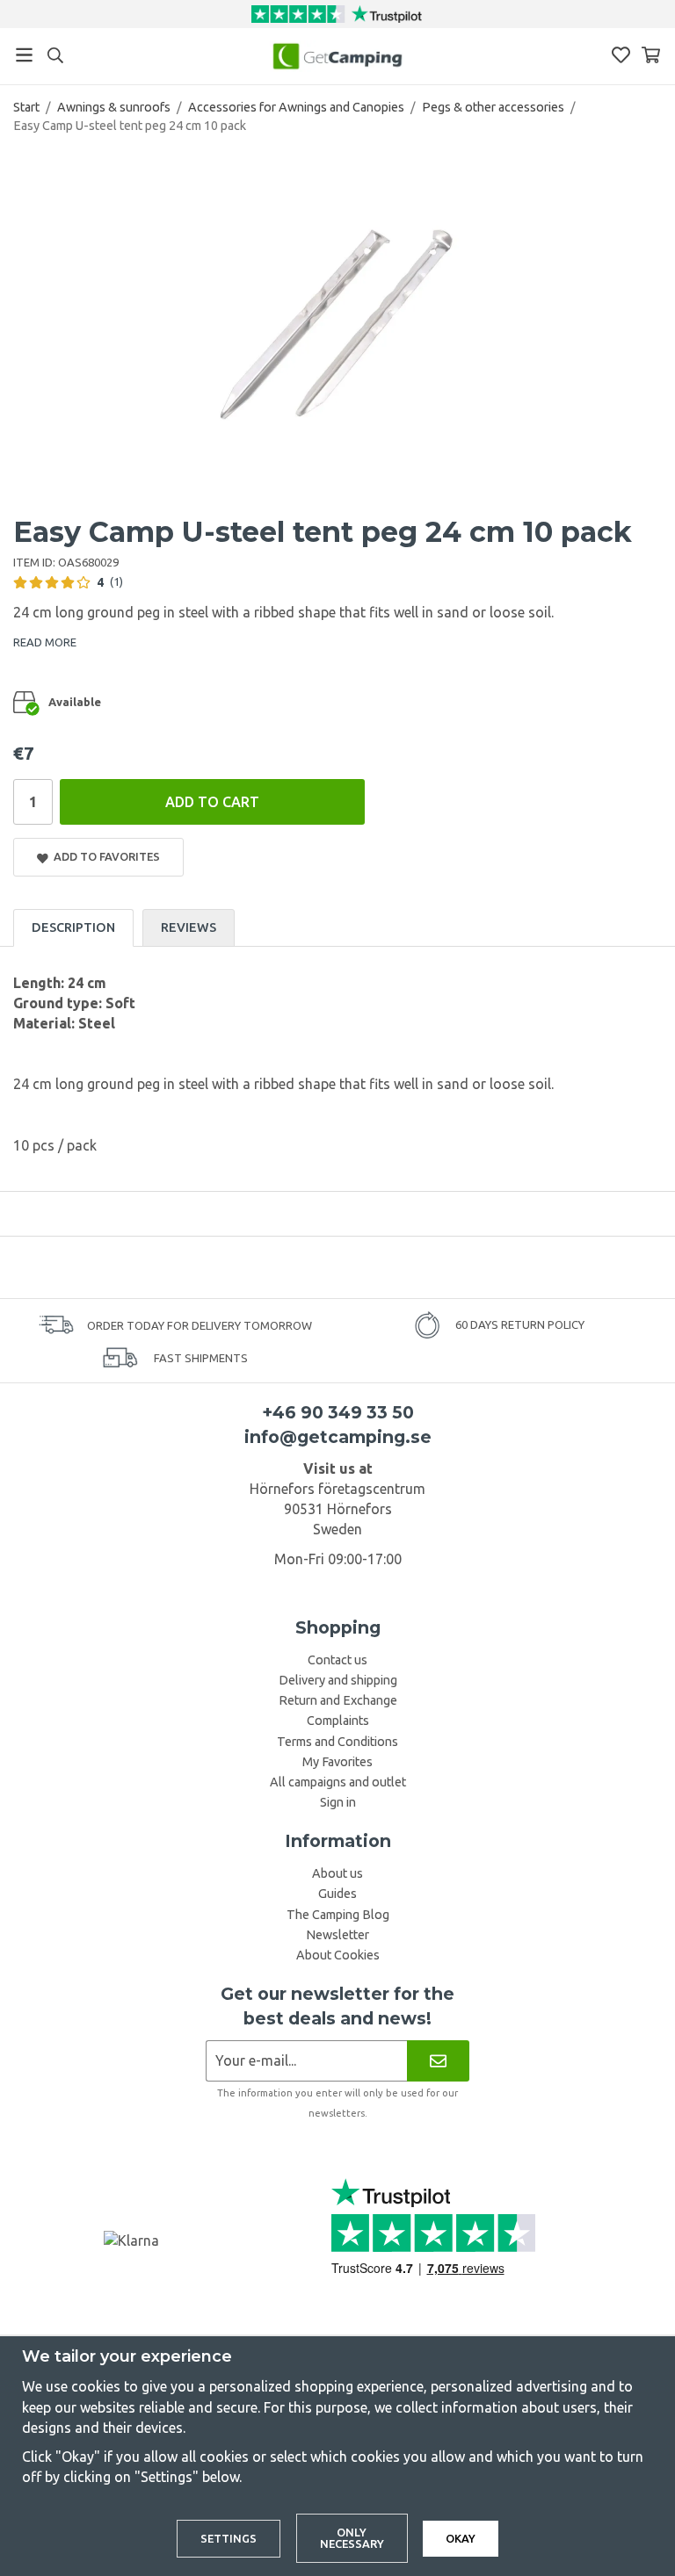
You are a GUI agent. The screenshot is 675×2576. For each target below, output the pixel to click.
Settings (229, 2538)
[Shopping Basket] (651, 55)
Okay (461, 2538)
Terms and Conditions (337, 1742)
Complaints (338, 1721)
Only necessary (352, 2538)
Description (73, 927)
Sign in (338, 1802)
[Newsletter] (438, 2061)
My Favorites (337, 1762)
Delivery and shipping (338, 1680)
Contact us (337, 1660)
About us (337, 1873)
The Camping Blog (338, 1915)
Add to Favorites (104, 856)
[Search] (55, 55)
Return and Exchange (338, 1700)
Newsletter (337, 1935)
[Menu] (24, 55)
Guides (337, 1894)
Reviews (189, 927)
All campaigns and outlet (338, 1782)
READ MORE (45, 642)
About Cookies (338, 1955)
